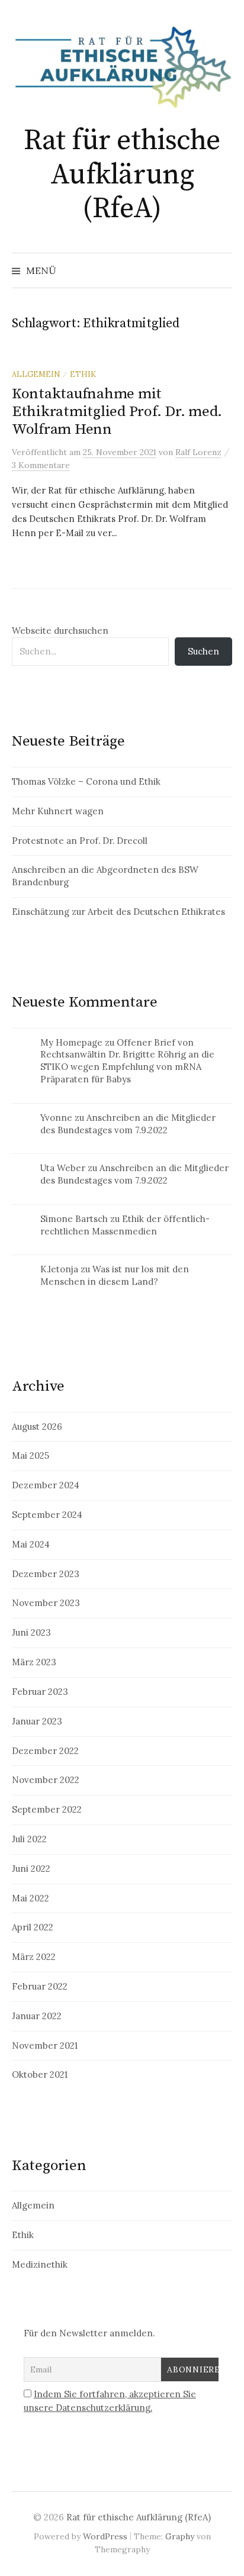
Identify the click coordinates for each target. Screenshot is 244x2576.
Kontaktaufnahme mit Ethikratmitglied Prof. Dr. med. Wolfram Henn (117, 412)
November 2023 (46, 1603)
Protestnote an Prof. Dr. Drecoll (80, 841)
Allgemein (36, 374)
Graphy (180, 2536)
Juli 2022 (29, 1839)
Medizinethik (40, 2264)
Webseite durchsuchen (60, 631)
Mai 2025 (30, 1455)
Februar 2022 (40, 1986)
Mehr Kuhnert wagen (58, 811)
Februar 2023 (40, 1692)
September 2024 (47, 1515)
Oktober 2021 (40, 2074)
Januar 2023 (37, 1721)
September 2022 (47, 1809)
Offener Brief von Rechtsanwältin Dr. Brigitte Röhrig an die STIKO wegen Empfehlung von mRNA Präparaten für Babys (127, 1061)
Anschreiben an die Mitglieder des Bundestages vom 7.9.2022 (128, 1124)
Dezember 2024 (46, 1485)
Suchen (203, 651)
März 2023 (34, 1662)
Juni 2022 (31, 1869)
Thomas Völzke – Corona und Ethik (86, 781)
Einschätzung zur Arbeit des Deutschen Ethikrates (118, 912)
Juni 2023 (31, 1632)
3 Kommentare (41, 465)
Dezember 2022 (45, 1751)
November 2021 (45, 2045)
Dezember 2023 (46, 1574)
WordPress (105, 2536)
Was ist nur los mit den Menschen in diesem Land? (115, 1275)
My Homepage (71, 1042)
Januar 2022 (37, 2016)
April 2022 (33, 1927)
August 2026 (37, 1426)
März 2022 (34, 1957)
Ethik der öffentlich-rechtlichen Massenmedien (125, 1225)
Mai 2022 (30, 1898)
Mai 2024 (31, 1544)
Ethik (83, 374)
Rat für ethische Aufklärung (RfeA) (122, 175)
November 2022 (46, 1780)
